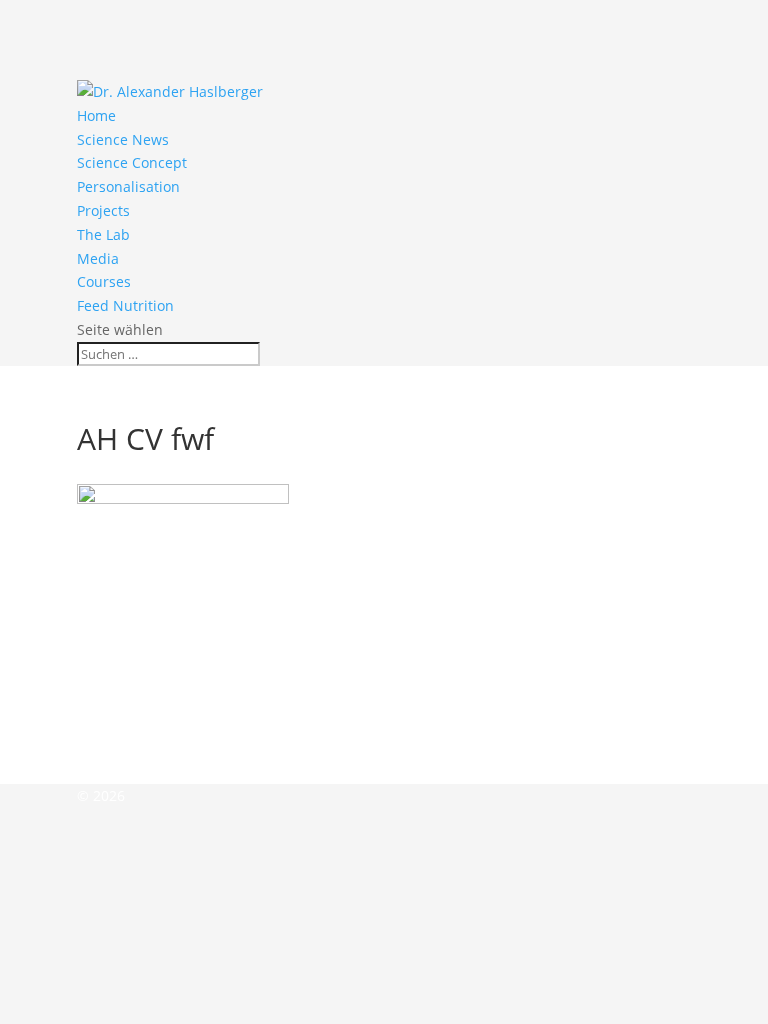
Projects (103, 210)
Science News (123, 139)
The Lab (103, 234)
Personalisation (128, 186)
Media (98, 258)
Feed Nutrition (125, 305)
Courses (104, 281)
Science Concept (132, 162)
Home (96, 115)
